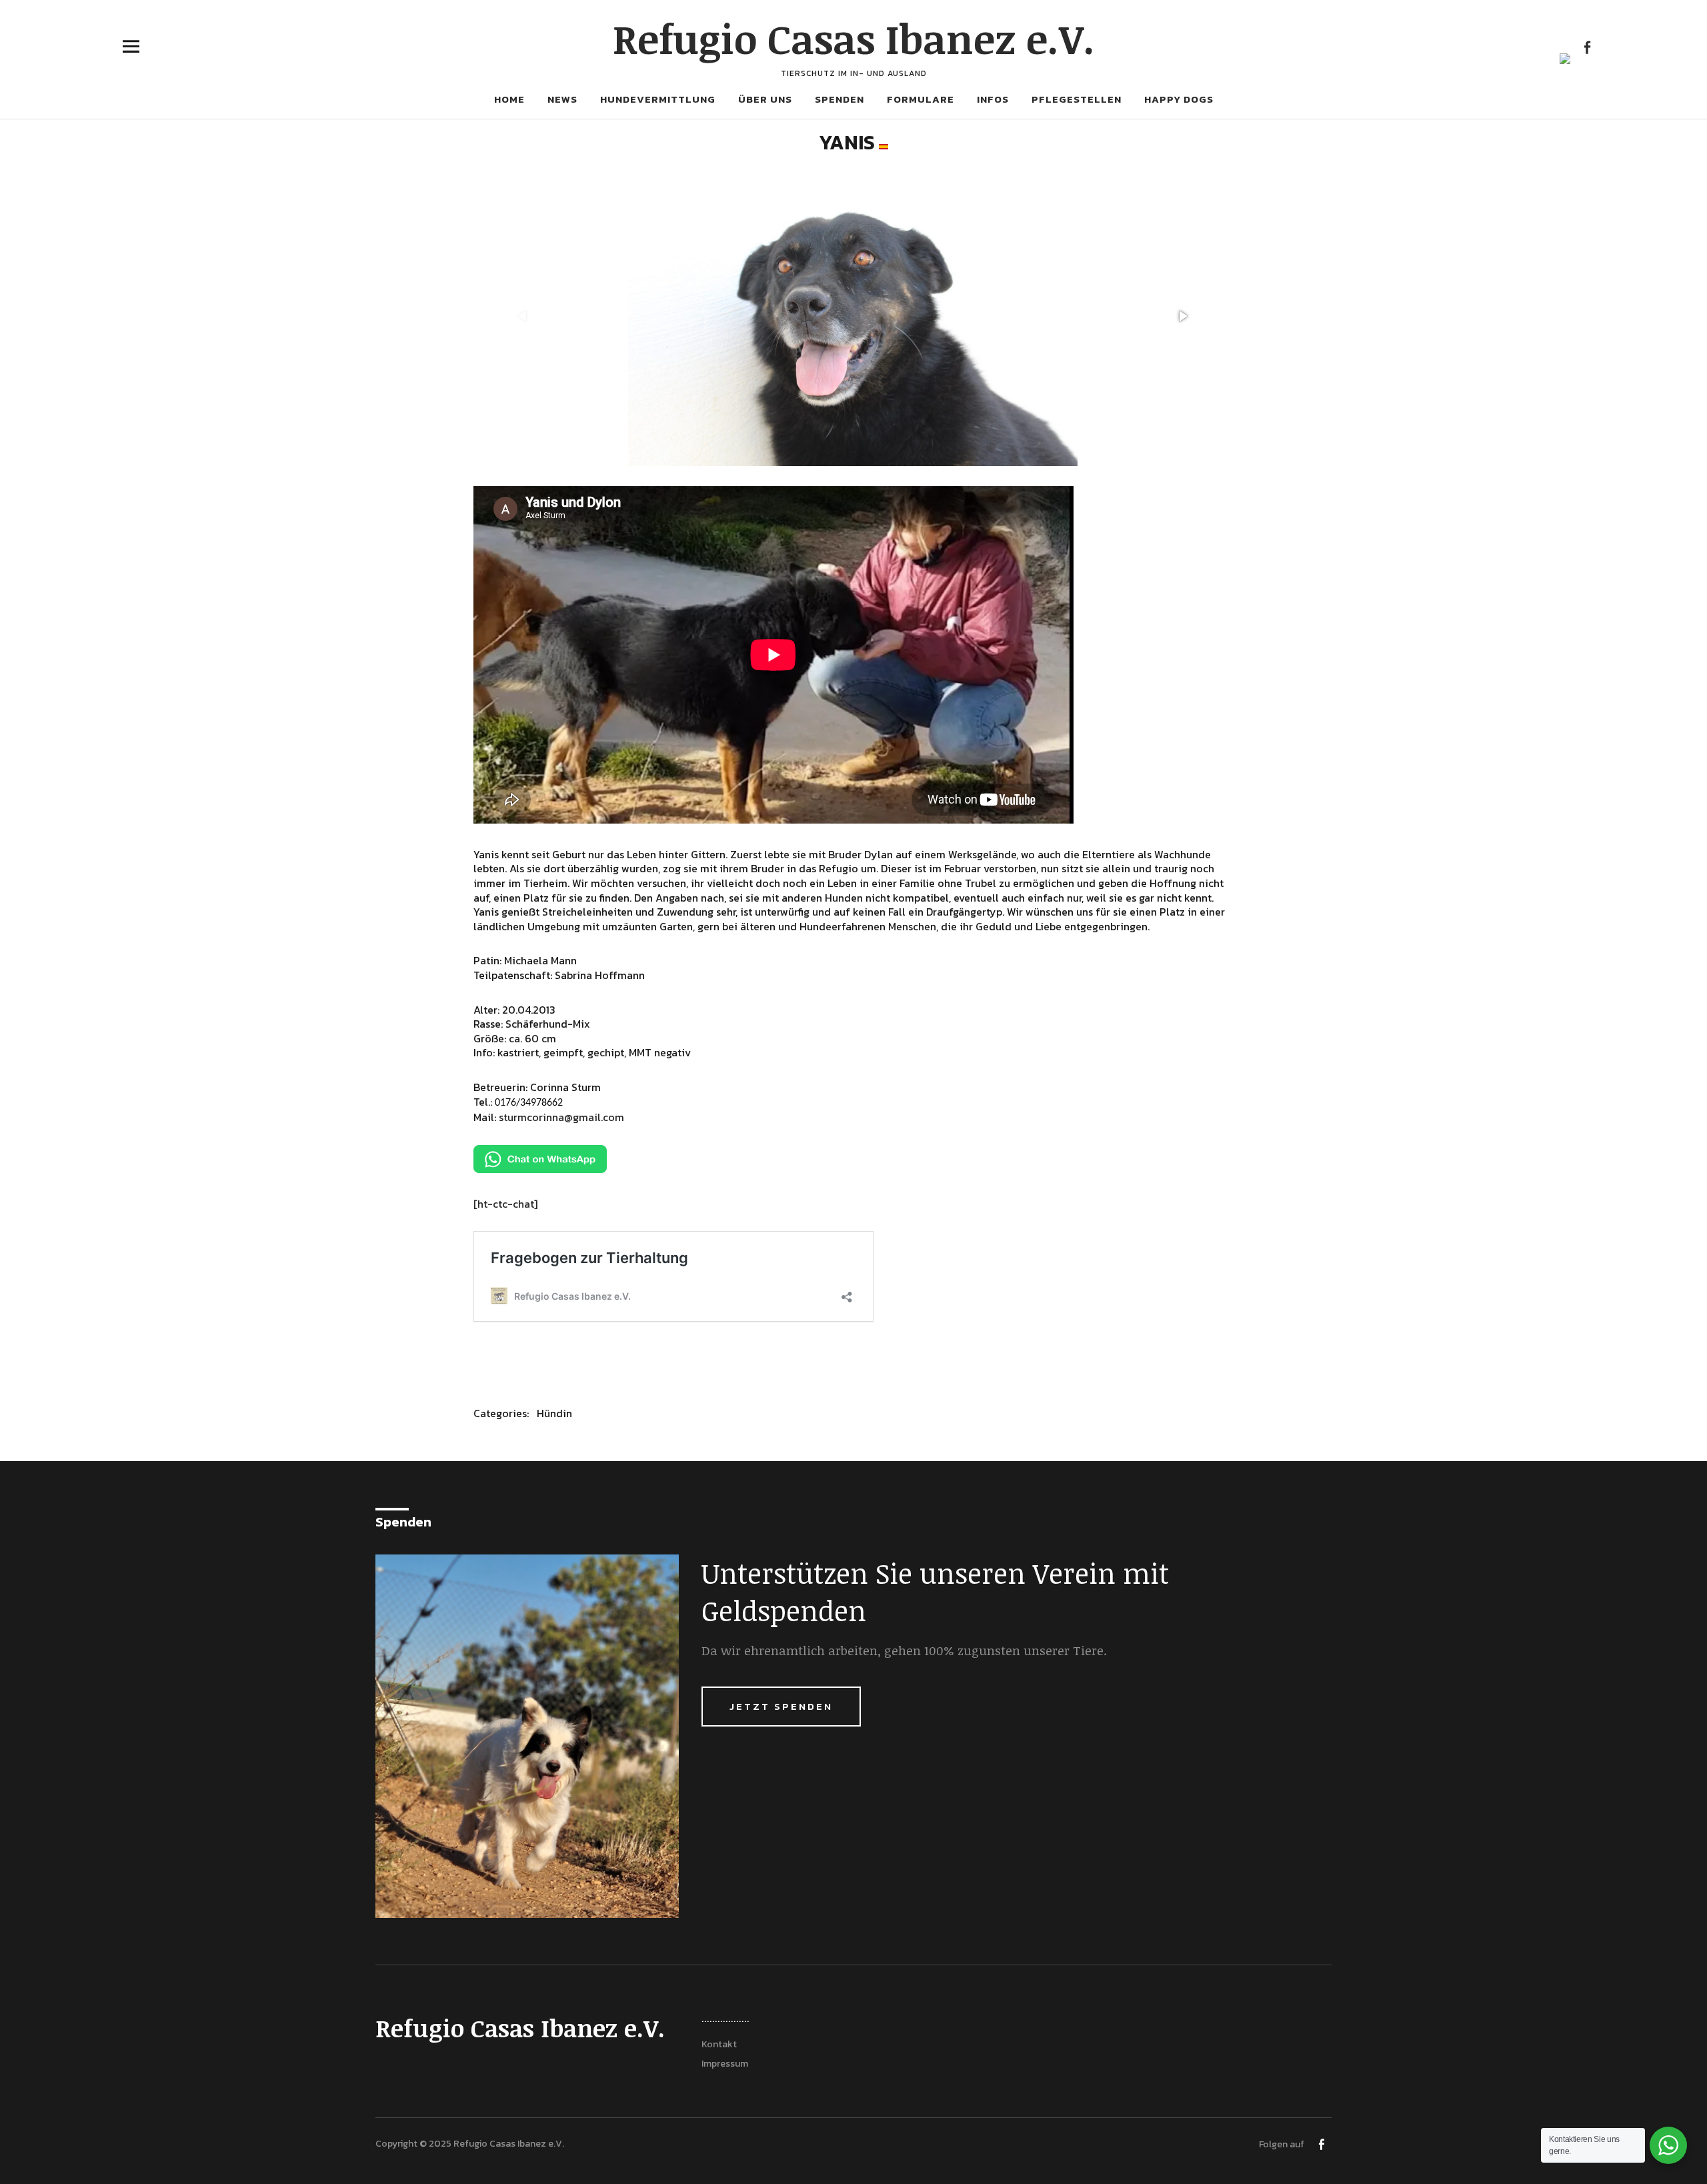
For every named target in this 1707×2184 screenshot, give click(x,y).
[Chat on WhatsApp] (540, 1169)
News (562, 99)
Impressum (725, 2064)
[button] (1182, 316)
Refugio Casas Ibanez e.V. (854, 38)
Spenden (839, 99)
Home (509, 99)
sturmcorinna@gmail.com (561, 1117)
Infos (993, 99)
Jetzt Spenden (781, 1706)
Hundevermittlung (658, 99)
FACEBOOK (1587, 46)
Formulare (921, 99)
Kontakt (719, 2044)
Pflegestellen (1077, 99)
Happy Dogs (1179, 99)
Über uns (765, 99)
